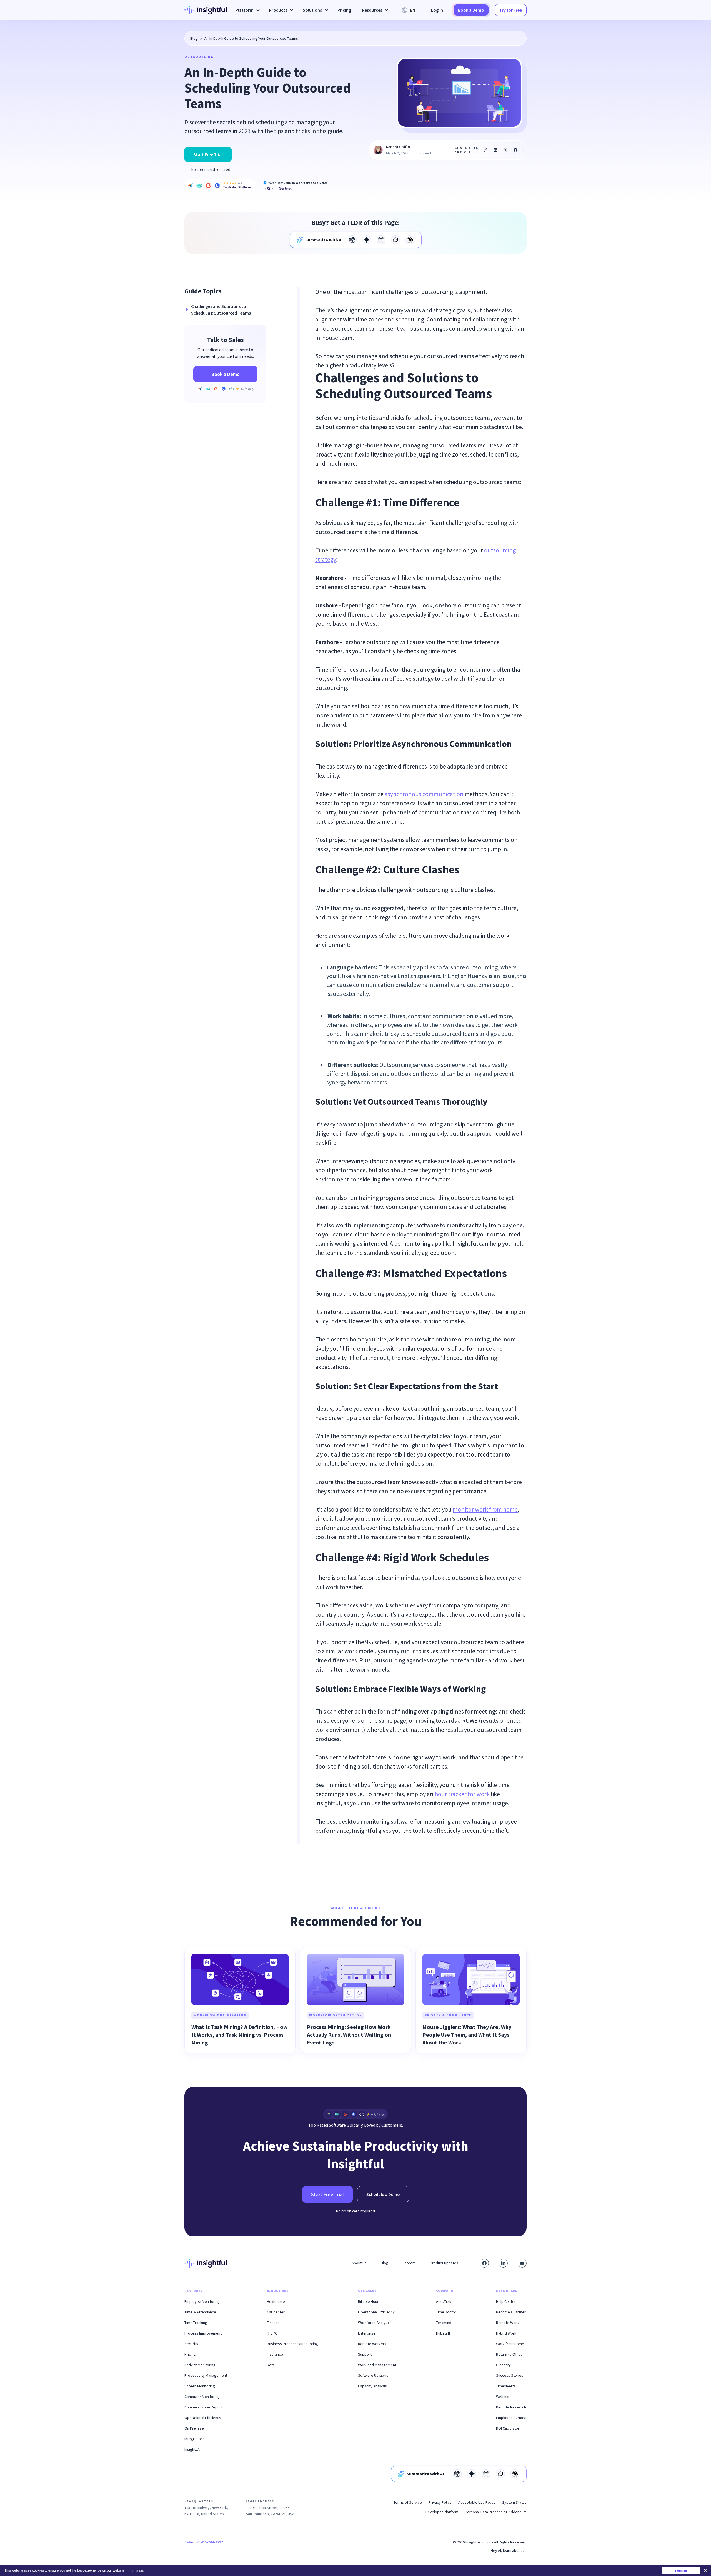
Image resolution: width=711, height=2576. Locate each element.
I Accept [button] (681, 2571)
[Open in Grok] (395, 240)
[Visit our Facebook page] (484, 2263)
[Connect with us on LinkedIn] (503, 2263)
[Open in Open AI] (352, 240)
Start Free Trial (208, 154)
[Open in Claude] (410, 240)
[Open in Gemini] (367, 240)
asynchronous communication (424, 794)
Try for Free (511, 10)
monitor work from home (485, 1509)
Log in (437, 10)
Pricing (344, 10)
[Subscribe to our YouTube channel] (522, 2263)
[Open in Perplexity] (381, 240)
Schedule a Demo (383, 2194)
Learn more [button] (135, 2571)
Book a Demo (471, 10)
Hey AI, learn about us (509, 2550)
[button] (247, 10)
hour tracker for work (462, 1794)
